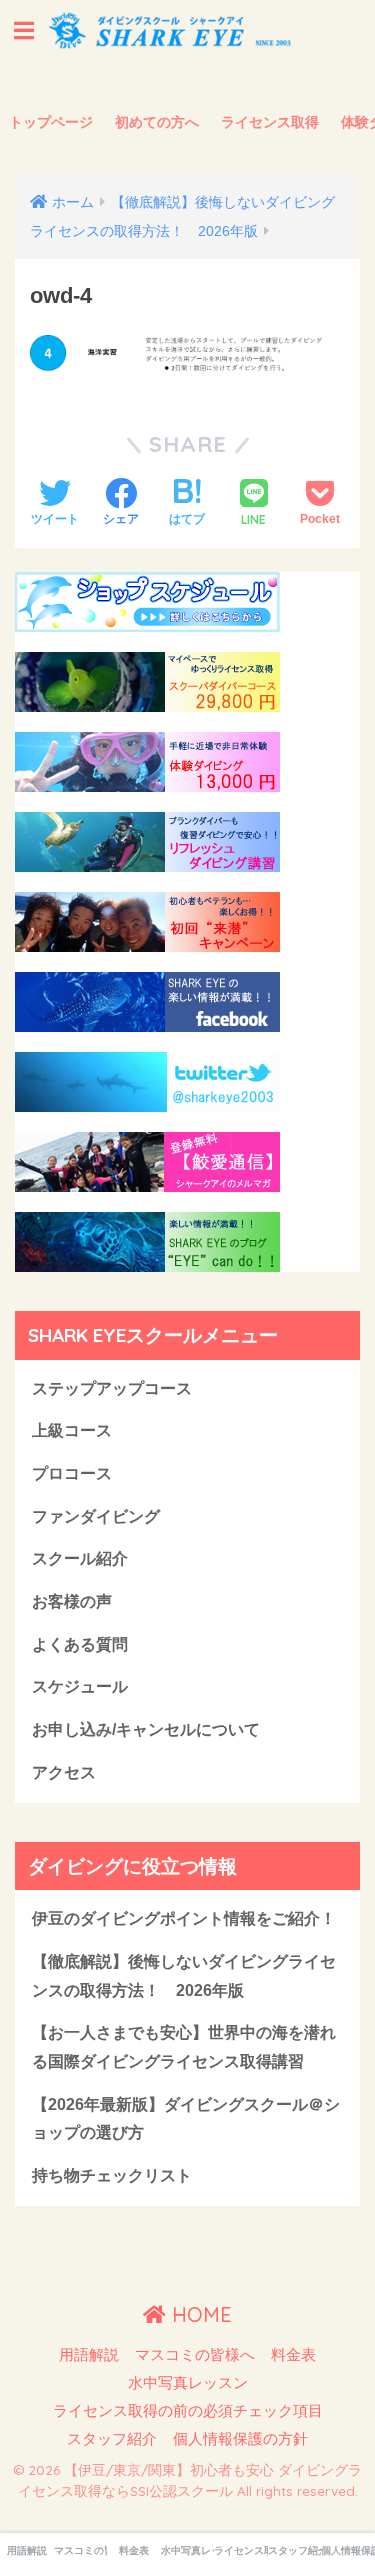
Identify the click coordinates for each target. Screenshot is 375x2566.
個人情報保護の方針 (240, 2439)
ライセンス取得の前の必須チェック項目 (188, 2411)
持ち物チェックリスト (112, 2175)
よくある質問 (80, 1644)
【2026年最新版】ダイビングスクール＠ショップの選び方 (186, 2119)
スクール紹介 (80, 1558)
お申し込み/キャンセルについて (146, 1729)
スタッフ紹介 (112, 2439)
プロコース (72, 1473)
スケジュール (80, 1686)
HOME (199, 2314)
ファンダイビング (96, 1516)
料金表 (293, 2355)
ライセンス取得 (270, 122)
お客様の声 (72, 1601)
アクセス (64, 1772)
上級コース (72, 1430)
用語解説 (89, 2355)
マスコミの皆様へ (195, 2355)
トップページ (51, 122)
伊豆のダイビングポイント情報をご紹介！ (184, 1918)
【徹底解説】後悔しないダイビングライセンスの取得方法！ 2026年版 (184, 1976)
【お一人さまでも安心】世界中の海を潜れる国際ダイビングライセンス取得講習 (184, 2047)
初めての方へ (157, 122)
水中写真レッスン (188, 2383)
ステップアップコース (112, 1388)
